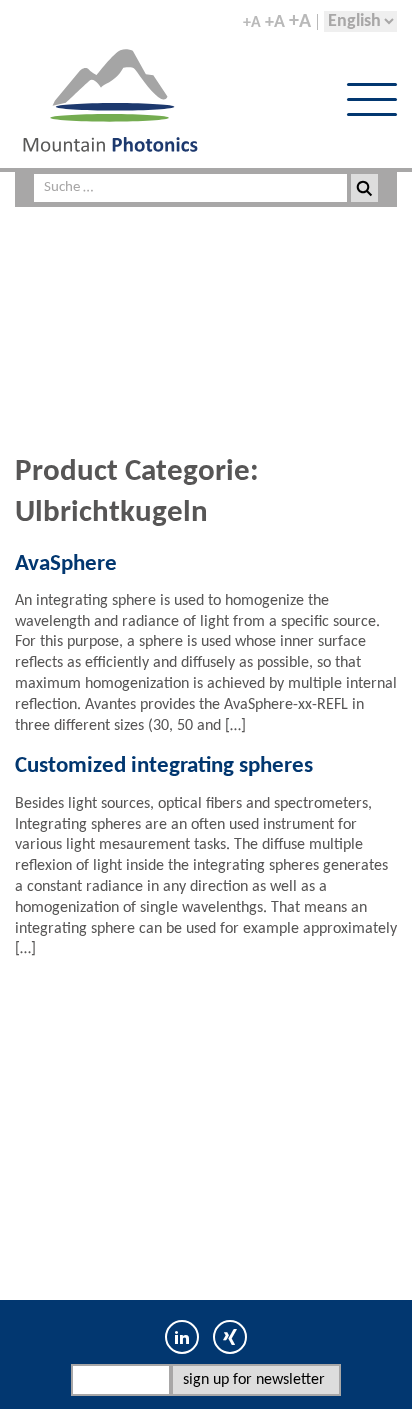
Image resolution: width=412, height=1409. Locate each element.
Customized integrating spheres (164, 766)
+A (252, 23)
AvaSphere (66, 564)
